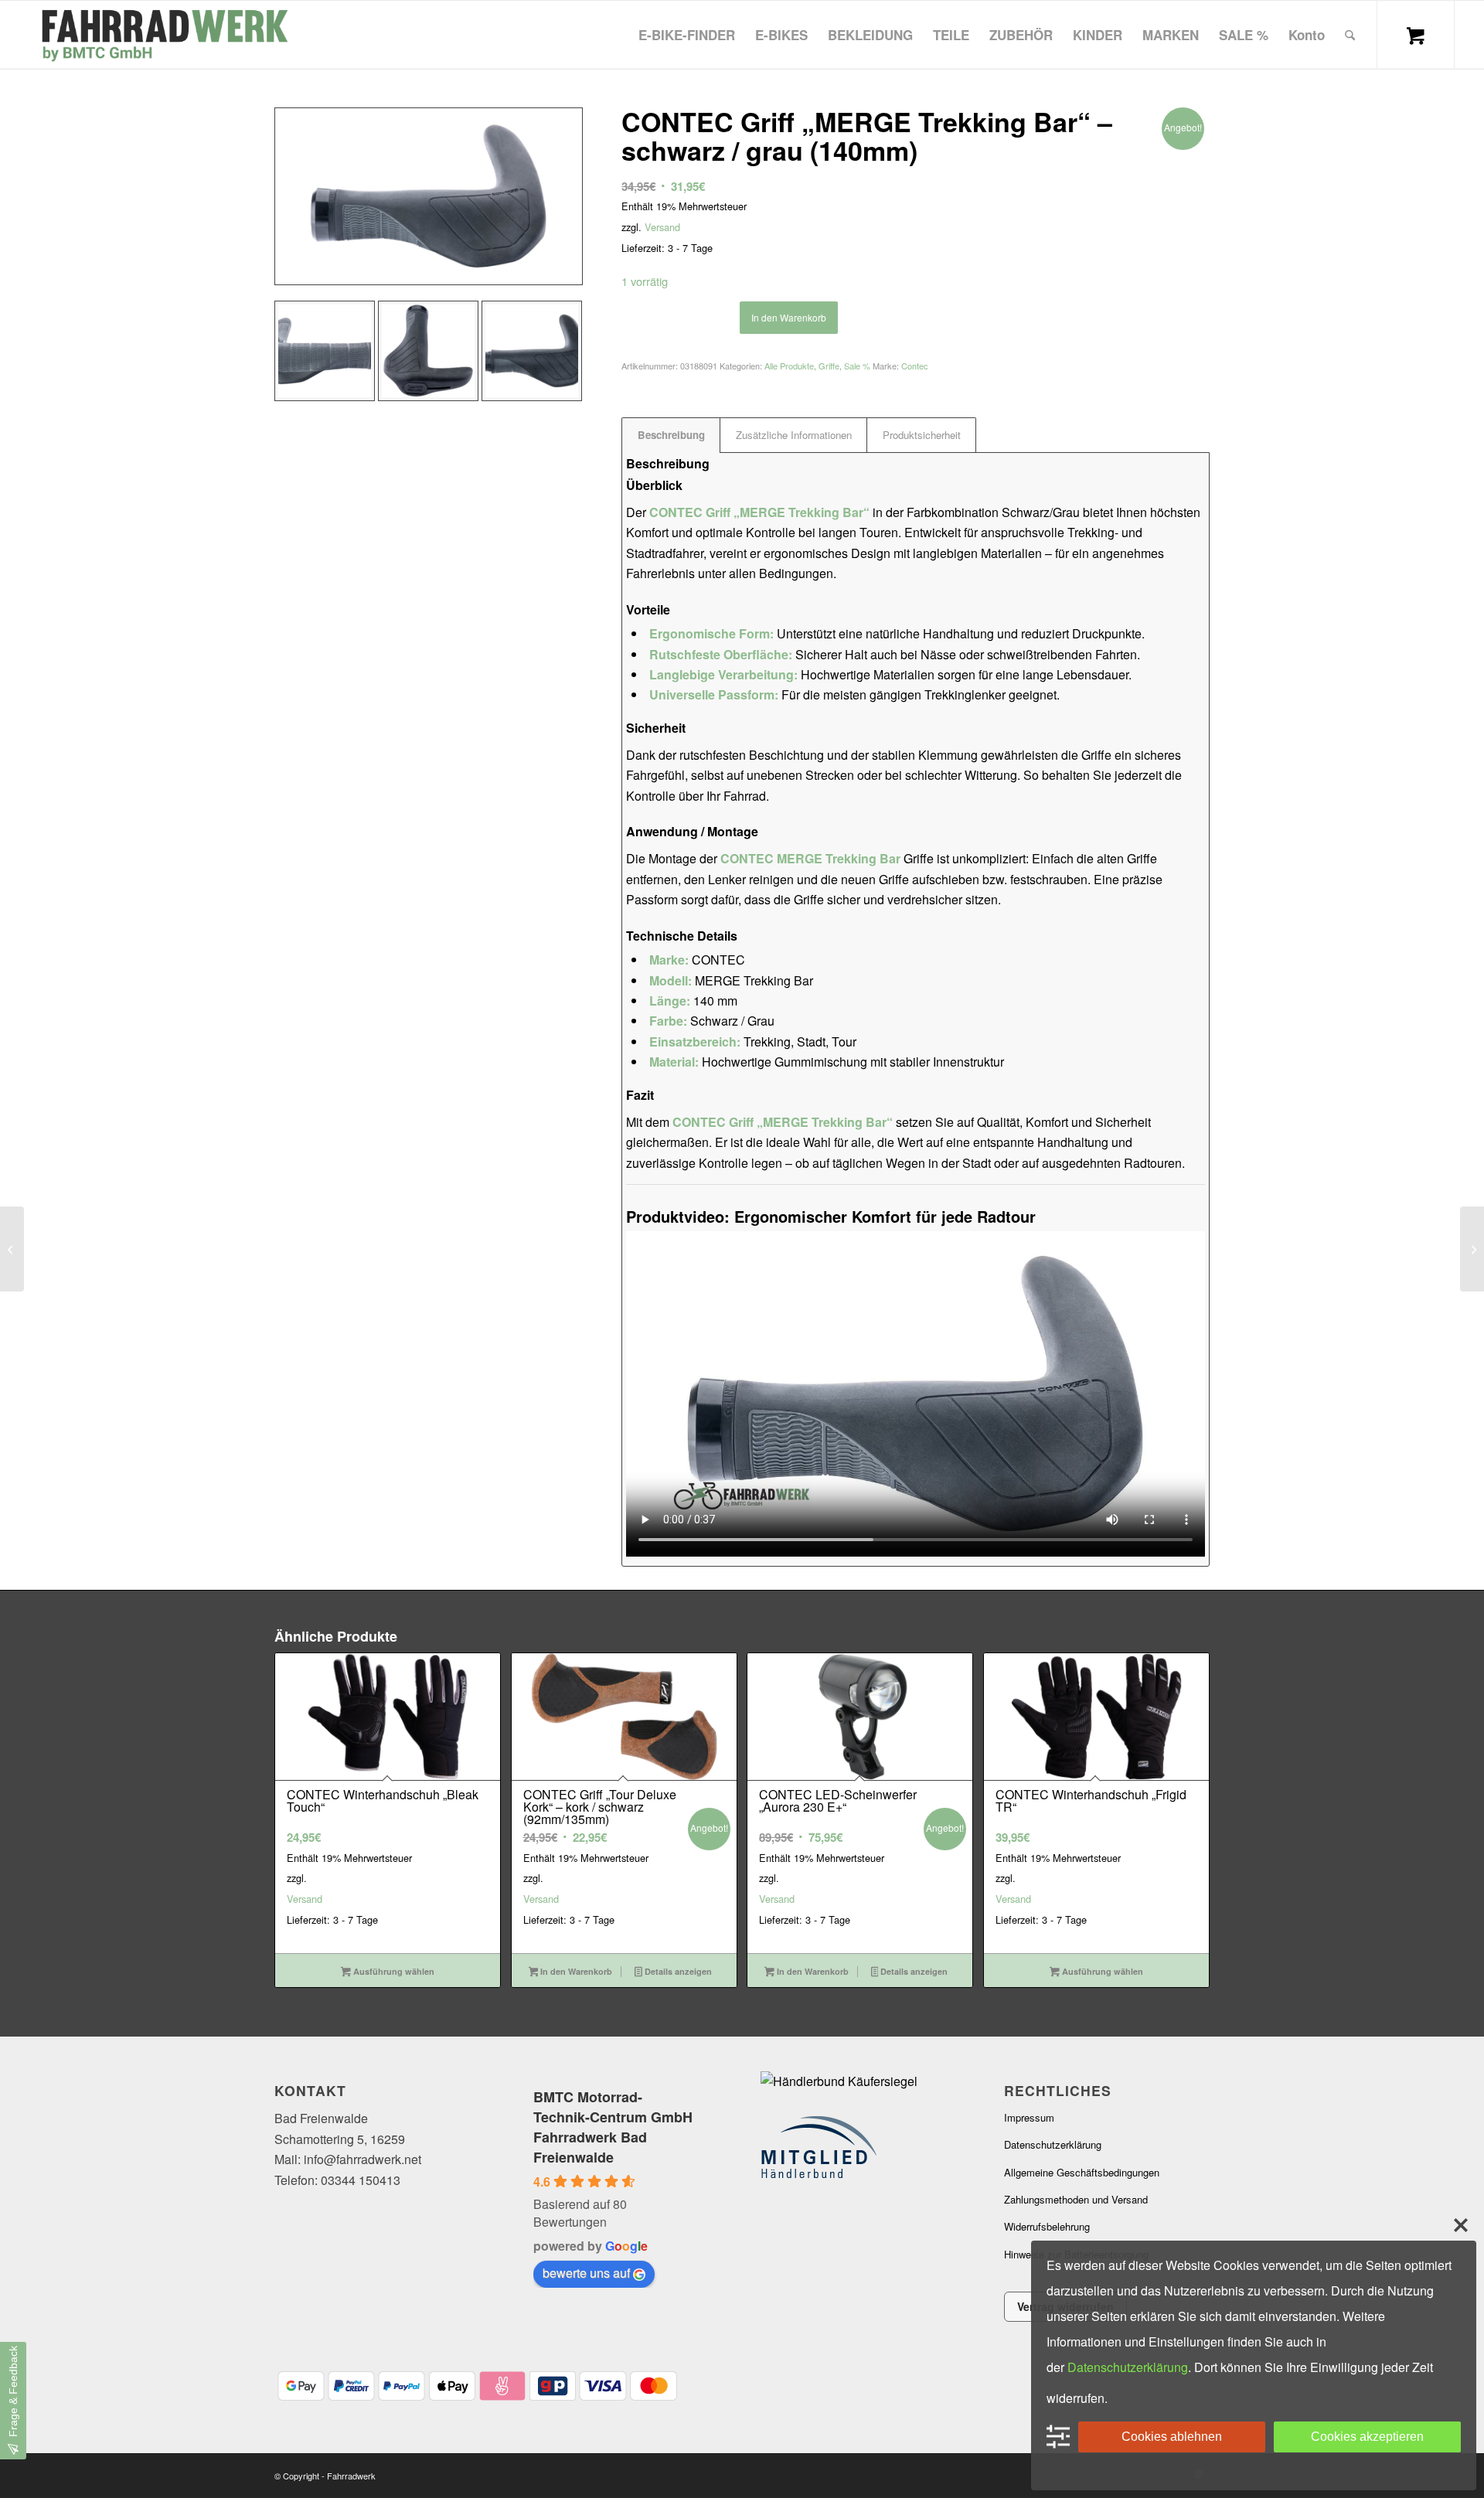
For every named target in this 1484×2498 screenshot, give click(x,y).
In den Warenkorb (789, 317)
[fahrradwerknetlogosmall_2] (163, 35)
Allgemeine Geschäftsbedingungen (1082, 2172)
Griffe (829, 366)
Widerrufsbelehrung (1047, 2226)
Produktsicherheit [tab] (922, 435)
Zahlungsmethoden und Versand (1076, 2199)
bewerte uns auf (586, 2273)
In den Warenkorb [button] (575, 1971)
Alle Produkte (789, 366)
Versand (662, 227)
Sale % (857, 366)
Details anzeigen (677, 1971)
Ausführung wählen (393, 1971)
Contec (915, 366)
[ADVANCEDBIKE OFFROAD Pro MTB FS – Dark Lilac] (1472, 1249)
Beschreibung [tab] (671, 435)
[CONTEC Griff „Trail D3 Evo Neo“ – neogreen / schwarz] (12, 1249)
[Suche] (1350, 35)
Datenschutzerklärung (1053, 2144)
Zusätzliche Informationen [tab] (794, 435)
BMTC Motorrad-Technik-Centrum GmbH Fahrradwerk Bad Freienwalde (613, 2127)
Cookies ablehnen (1172, 2437)
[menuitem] (687, 35)
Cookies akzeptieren (1367, 2437)
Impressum (1029, 2117)
